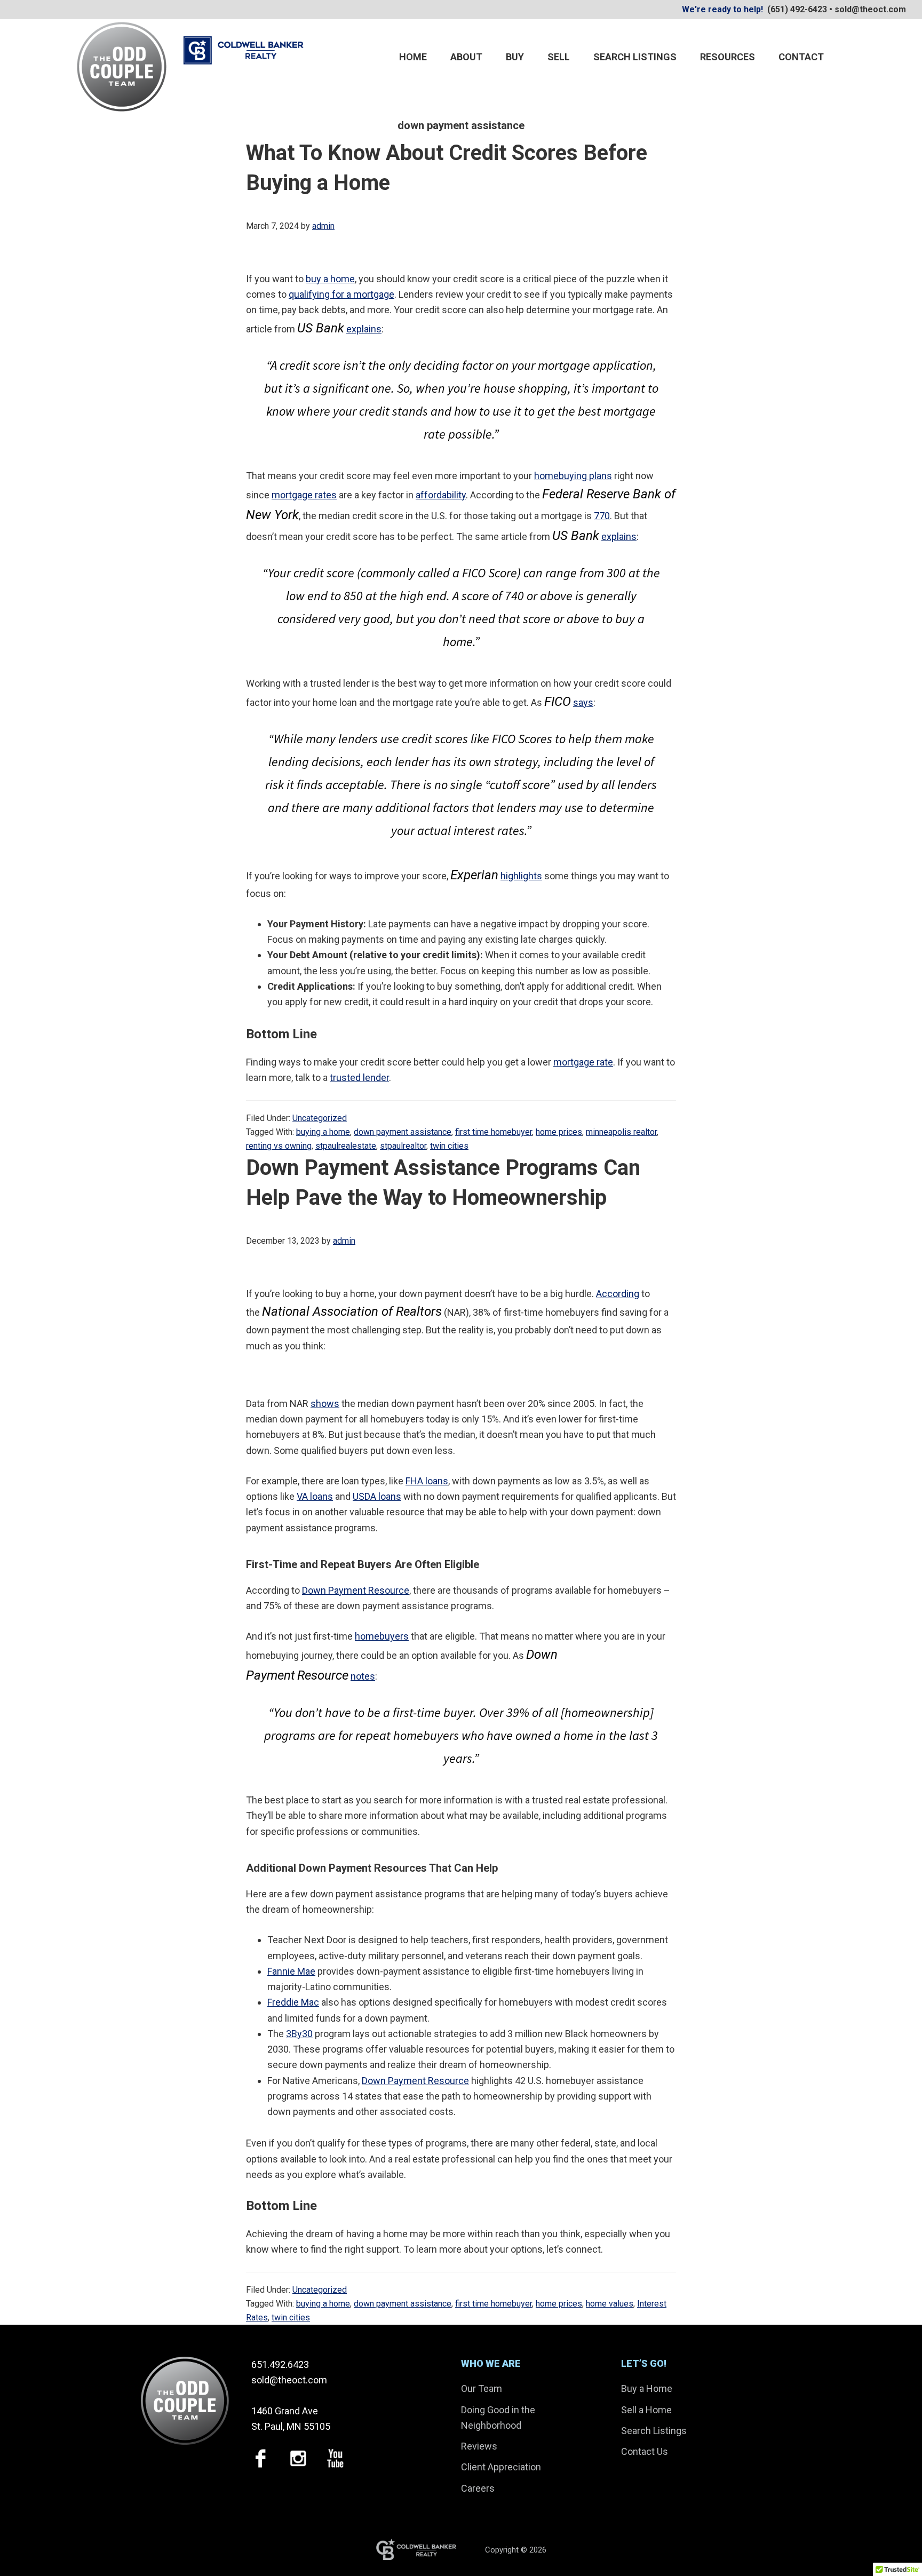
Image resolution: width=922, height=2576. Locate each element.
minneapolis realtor (621, 1132)
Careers (478, 2488)
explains (364, 329)
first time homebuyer (494, 1132)
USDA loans (377, 1496)
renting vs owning (279, 1146)
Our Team (482, 2388)
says (583, 702)
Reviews (479, 2446)
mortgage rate (583, 1062)
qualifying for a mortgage (341, 294)
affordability (441, 495)
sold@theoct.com (870, 9)
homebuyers (382, 1636)
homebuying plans (573, 476)
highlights (521, 876)
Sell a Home (646, 2410)
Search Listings (654, 2431)
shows (325, 1404)
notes (363, 1676)
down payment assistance (403, 1132)
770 (602, 516)
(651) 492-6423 (797, 9)
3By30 (299, 2034)
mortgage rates (304, 495)
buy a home (330, 279)
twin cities (449, 1146)
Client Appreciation (501, 2467)
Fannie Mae (291, 1971)
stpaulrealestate (346, 1146)
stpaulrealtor (403, 1146)
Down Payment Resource (356, 1590)
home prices (559, 1132)
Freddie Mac (293, 2002)
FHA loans (427, 1481)
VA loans (315, 1496)
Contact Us (645, 2451)
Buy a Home (647, 2388)
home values (610, 2304)
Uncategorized (320, 1118)
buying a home (323, 1132)
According (618, 1294)
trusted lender (359, 1078)
